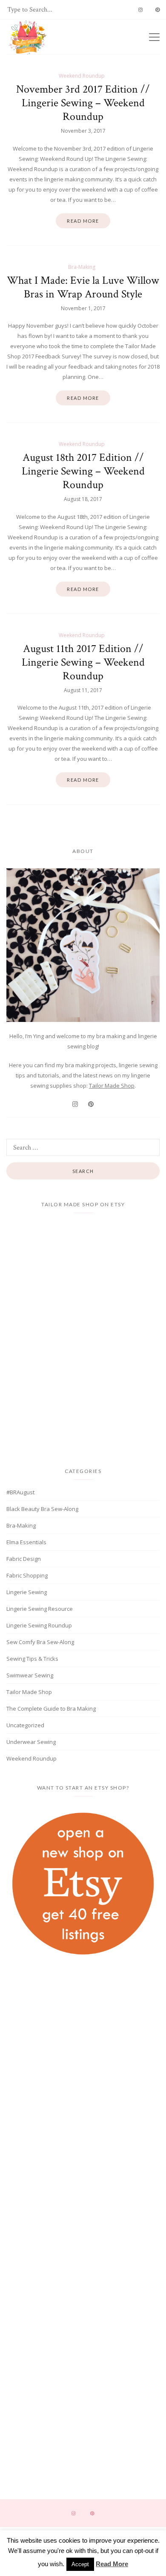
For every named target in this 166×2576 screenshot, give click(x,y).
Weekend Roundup (82, 76)
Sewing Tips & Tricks (32, 1659)
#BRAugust (20, 1492)
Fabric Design (24, 1559)
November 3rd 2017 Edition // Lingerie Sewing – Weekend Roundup (83, 103)
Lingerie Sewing (27, 1592)
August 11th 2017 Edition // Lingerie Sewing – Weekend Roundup (83, 662)
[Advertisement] (83, 2038)
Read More (112, 2564)
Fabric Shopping (27, 1575)
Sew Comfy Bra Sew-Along (40, 1642)
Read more (83, 221)
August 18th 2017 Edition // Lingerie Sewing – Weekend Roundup (83, 471)
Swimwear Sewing (30, 1675)
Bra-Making (82, 267)
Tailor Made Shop (112, 1086)
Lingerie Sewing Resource (40, 1609)
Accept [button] (80, 2564)
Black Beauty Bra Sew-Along (42, 1509)
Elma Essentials (26, 1542)
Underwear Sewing (31, 1742)
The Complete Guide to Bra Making (51, 1709)
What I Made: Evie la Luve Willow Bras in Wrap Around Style (83, 287)
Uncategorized (25, 1725)
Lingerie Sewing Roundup (39, 1625)
